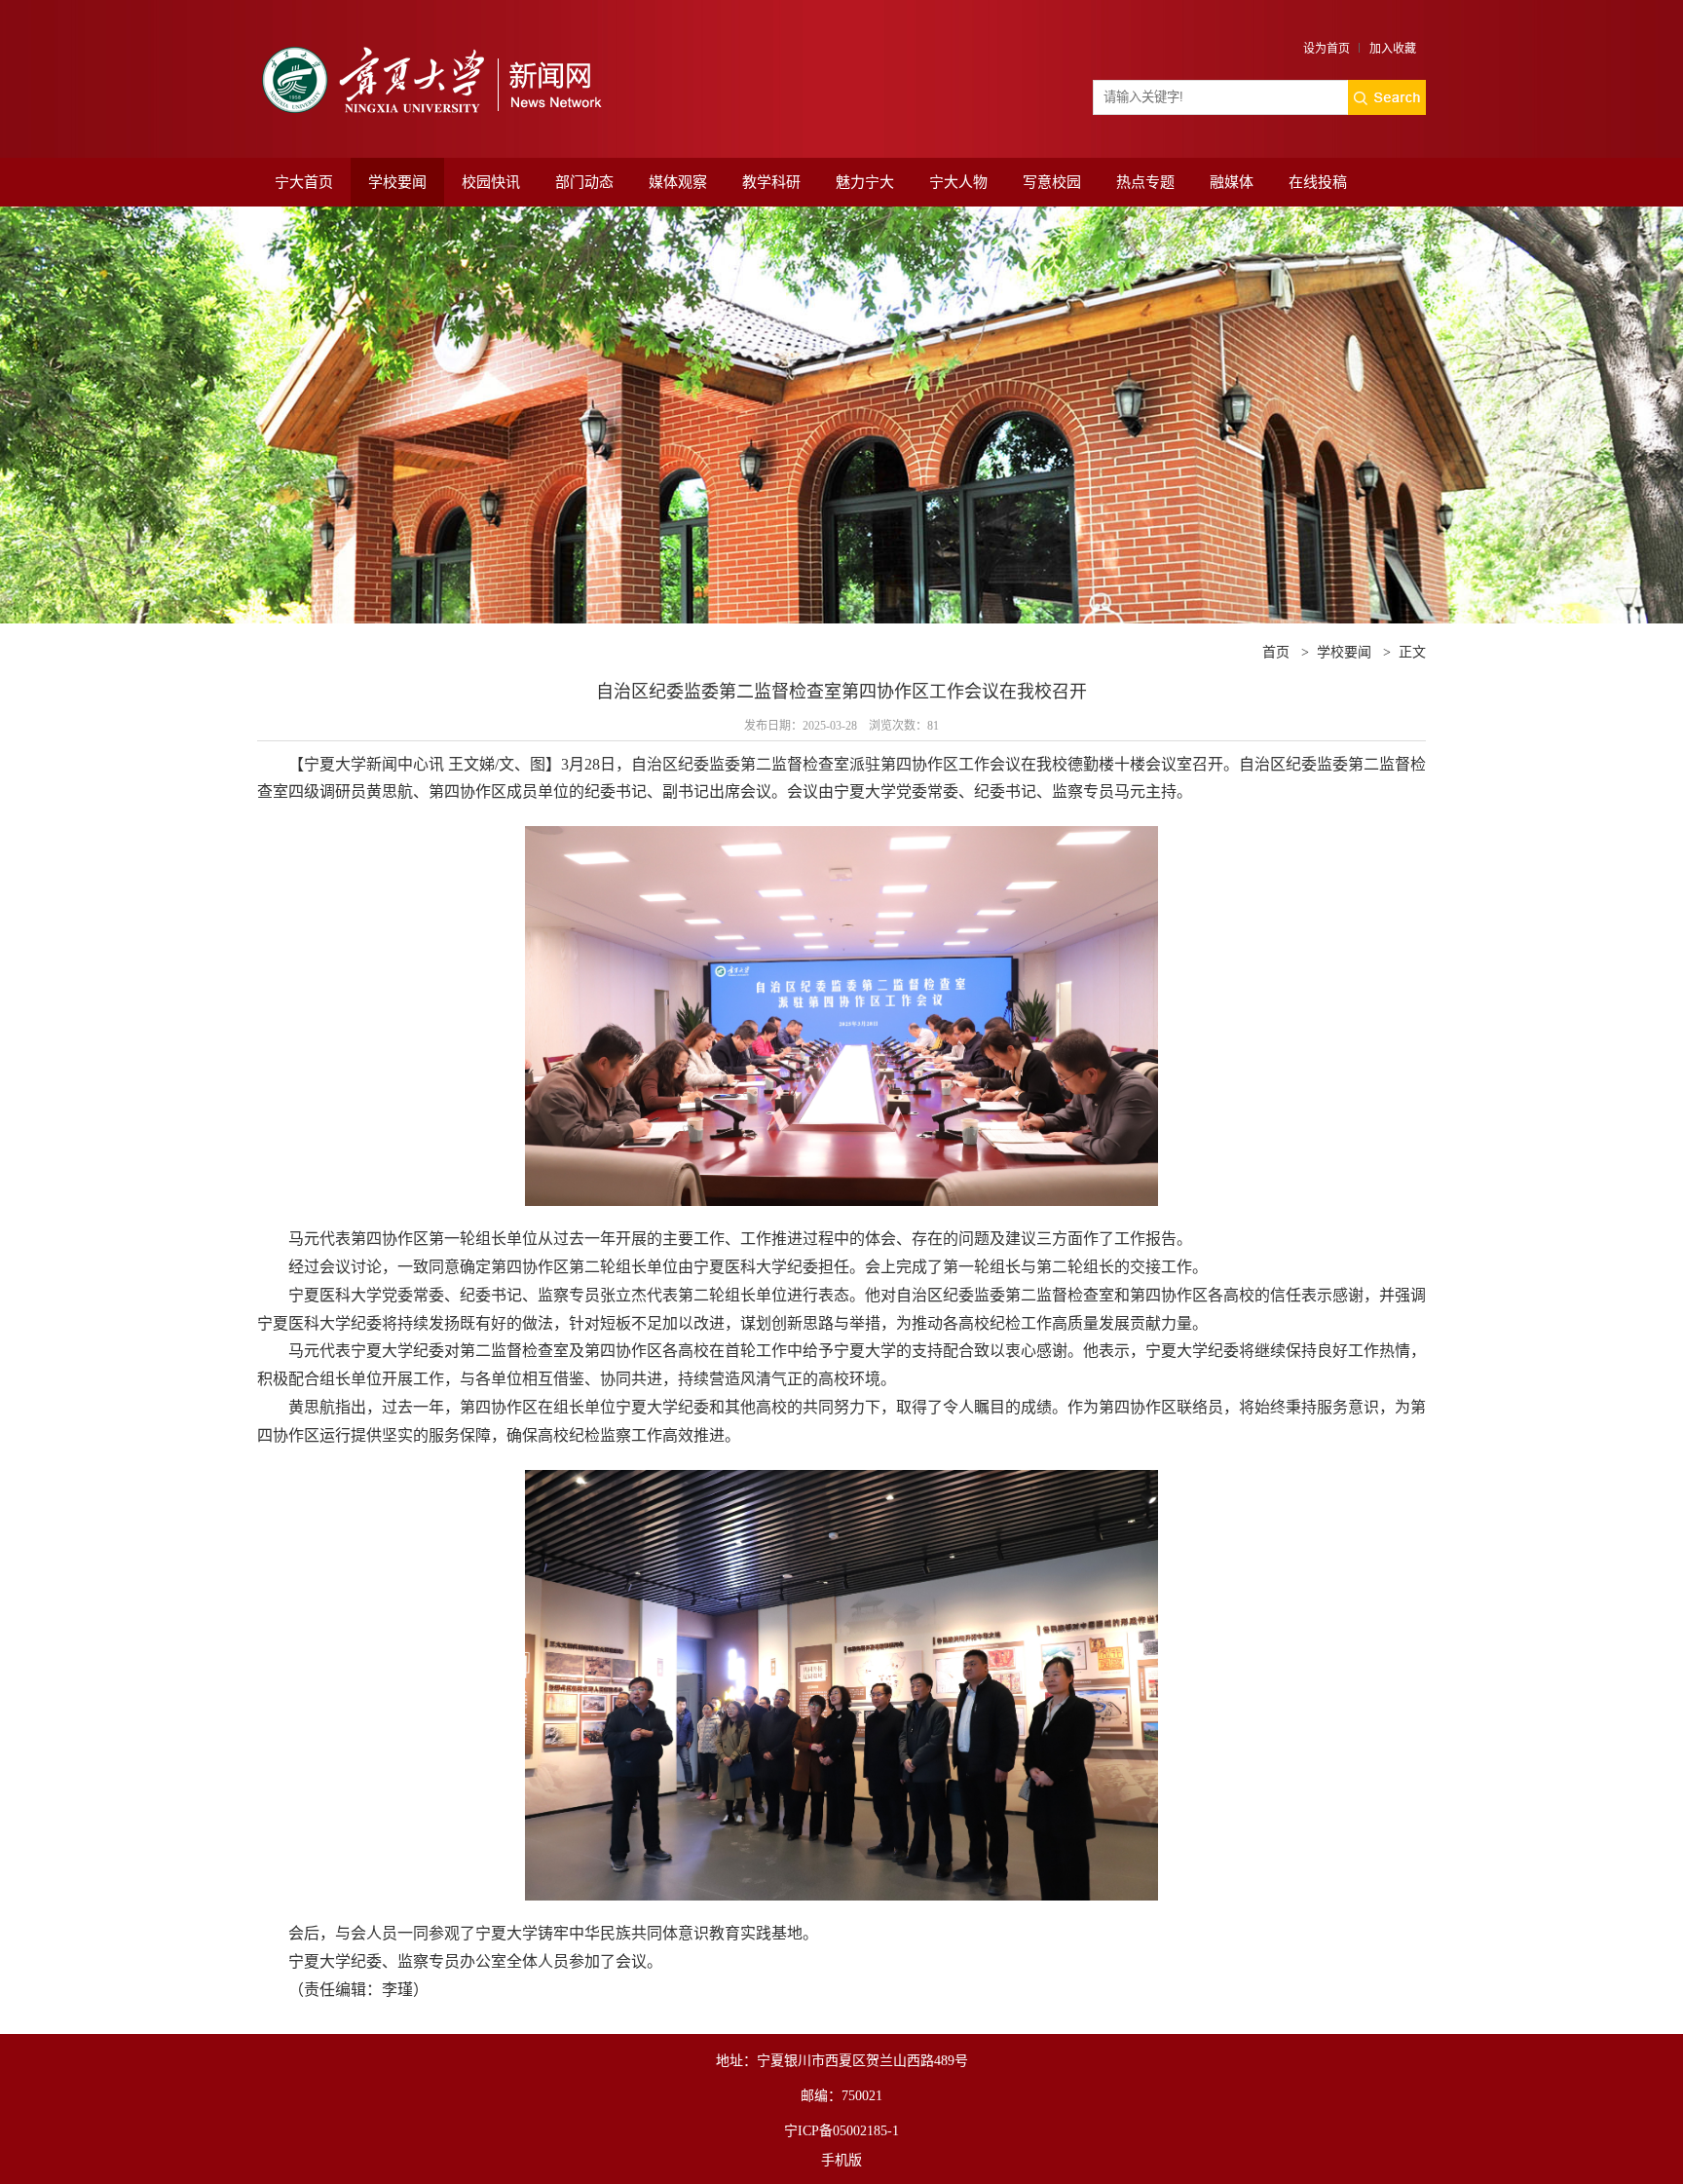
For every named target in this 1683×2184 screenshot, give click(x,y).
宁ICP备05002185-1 (841, 2131)
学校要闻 (397, 182)
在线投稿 (1318, 182)
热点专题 (1145, 182)
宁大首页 (304, 182)
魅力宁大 (865, 182)
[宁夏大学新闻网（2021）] (430, 41)
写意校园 (1052, 182)
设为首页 (1327, 49)
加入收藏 (1393, 49)
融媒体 (1232, 182)
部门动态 (584, 182)
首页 (1276, 652)
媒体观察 (678, 182)
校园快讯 (491, 182)
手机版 (841, 2160)
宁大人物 (958, 182)
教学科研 (771, 182)
